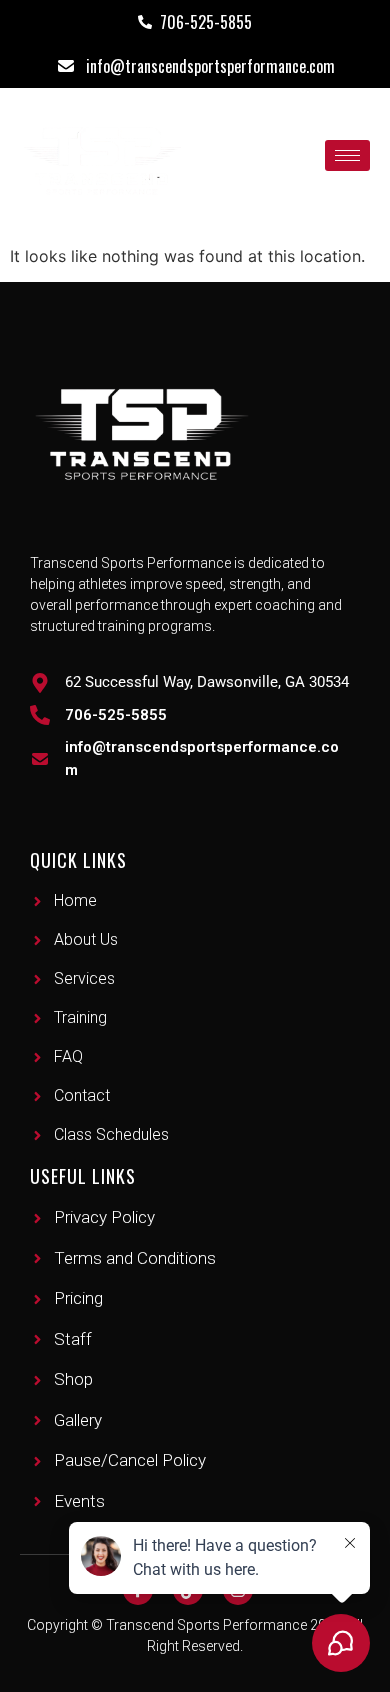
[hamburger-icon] (347, 155)
